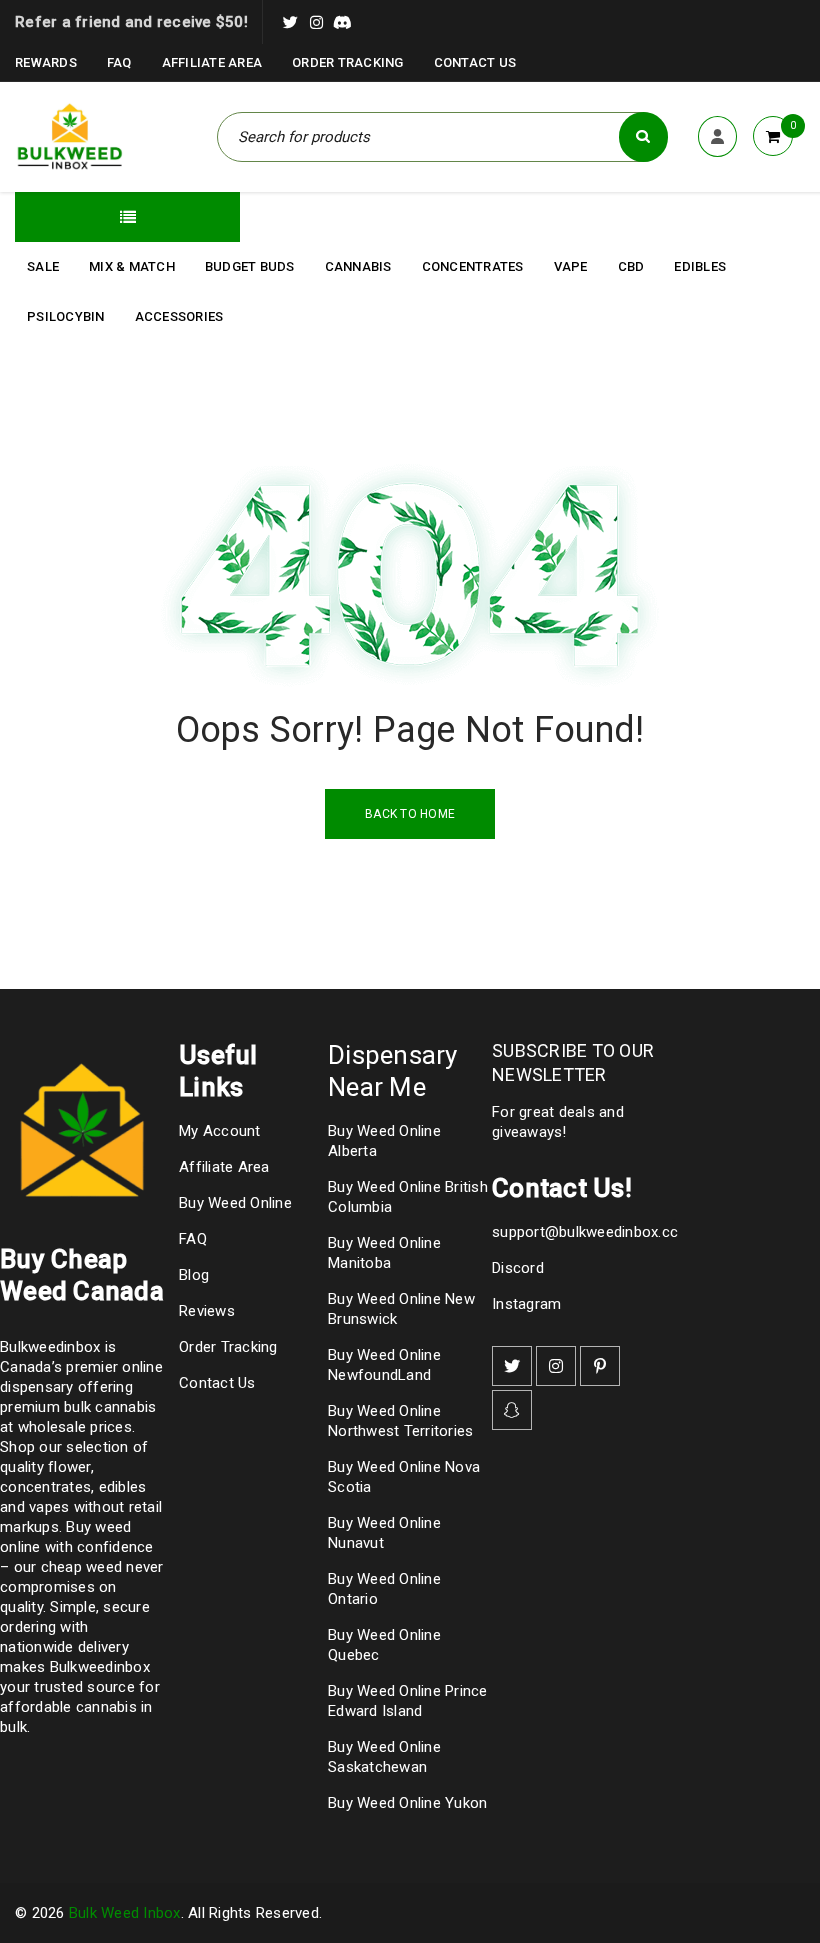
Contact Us (475, 62)
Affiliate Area (212, 62)
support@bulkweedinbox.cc (585, 1232)
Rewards (46, 62)
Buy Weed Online (235, 1203)
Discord (518, 1268)
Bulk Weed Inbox (125, 1913)
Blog (194, 1275)
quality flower (45, 1467)
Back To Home (410, 814)
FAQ (119, 62)
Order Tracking (348, 62)
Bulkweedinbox (100, 1667)
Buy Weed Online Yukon (407, 1803)
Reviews (207, 1311)
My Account (220, 1131)
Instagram (526, 1304)
